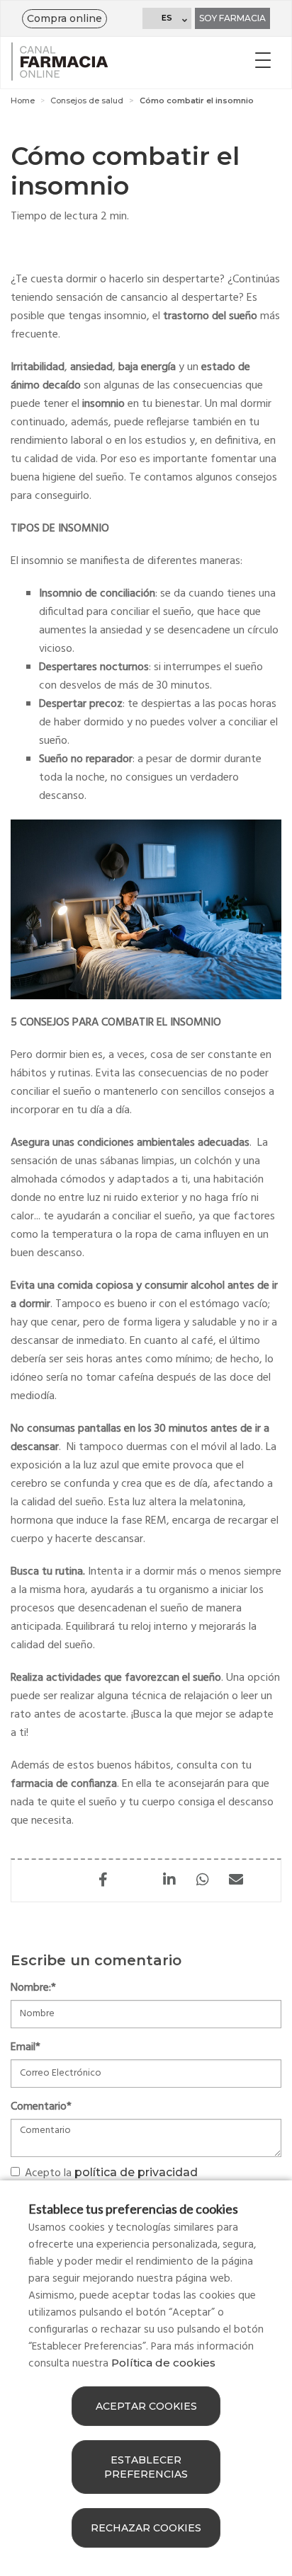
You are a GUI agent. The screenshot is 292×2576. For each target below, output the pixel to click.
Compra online (64, 18)
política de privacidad (136, 2172)
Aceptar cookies (146, 2406)
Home (23, 100)
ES (167, 18)
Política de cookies (163, 2363)
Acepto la (111, 2173)
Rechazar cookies (146, 2528)
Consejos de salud (87, 100)
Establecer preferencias (146, 2467)
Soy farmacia (232, 18)
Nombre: (33, 1988)
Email (26, 2047)
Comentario (41, 2107)
